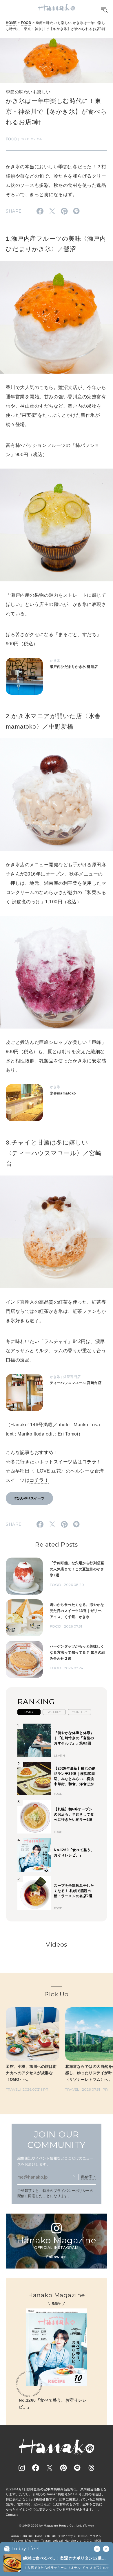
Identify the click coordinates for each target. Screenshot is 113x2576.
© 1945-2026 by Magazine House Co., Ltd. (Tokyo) (57, 2526)
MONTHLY (79, 1712)
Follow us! (57, 2257)
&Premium (32, 2541)
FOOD (26, 23)
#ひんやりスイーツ (29, 1498)
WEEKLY (54, 1712)
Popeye (17, 2541)
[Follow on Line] (77, 2468)
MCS (98, 2541)
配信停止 (88, 2177)
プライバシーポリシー (72, 2191)
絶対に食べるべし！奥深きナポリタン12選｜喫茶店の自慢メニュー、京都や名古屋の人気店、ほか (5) (64, 2559)
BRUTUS (27, 2536)
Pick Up (56, 1994)
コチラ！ (92, 1462)
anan (15, 2536)
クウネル (96, 2536)
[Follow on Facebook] (36, 2468)
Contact (12, 2515)
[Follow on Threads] (91, 2468)
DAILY (29, 1712)
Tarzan (46, 2541)
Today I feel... (27, 2549)
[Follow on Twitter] (50, 2468)
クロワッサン (67, 2536)
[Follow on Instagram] (22, 2468)
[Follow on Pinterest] (63, 2468)
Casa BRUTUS (46, 2536)
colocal (58, 2541)
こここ (88, 2541)
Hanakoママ (73, 2541)
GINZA (83, 2536)
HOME (11, 23)
